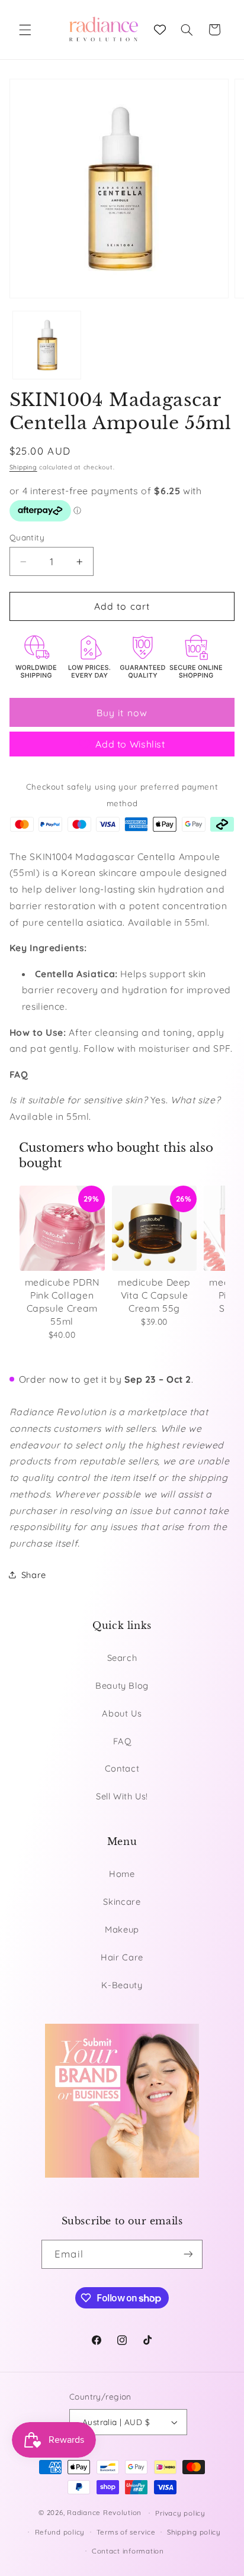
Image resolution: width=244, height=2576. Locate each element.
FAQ (122, 1741)
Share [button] (34, 1575)
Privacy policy (180, 2513)
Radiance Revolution (104, 2512)
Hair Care (122, 1957)
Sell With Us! (122, 1796)
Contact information (128, 2551)
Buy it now (122, 713)
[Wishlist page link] (160, 30)
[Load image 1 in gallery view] (47, 345)
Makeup (122, 1929)
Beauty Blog (122, 1685)
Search (122, 1658)
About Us (122, 1713)
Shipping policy (194, 2532)
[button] (25, 30)
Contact (122, 1768)
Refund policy (60, 2532)
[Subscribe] (188, 2254)
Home (122, 1874)
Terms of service (126, 2532)
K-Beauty (122, 1985)
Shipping (23, 467)
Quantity (27, 537)
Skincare (122, 1902)
